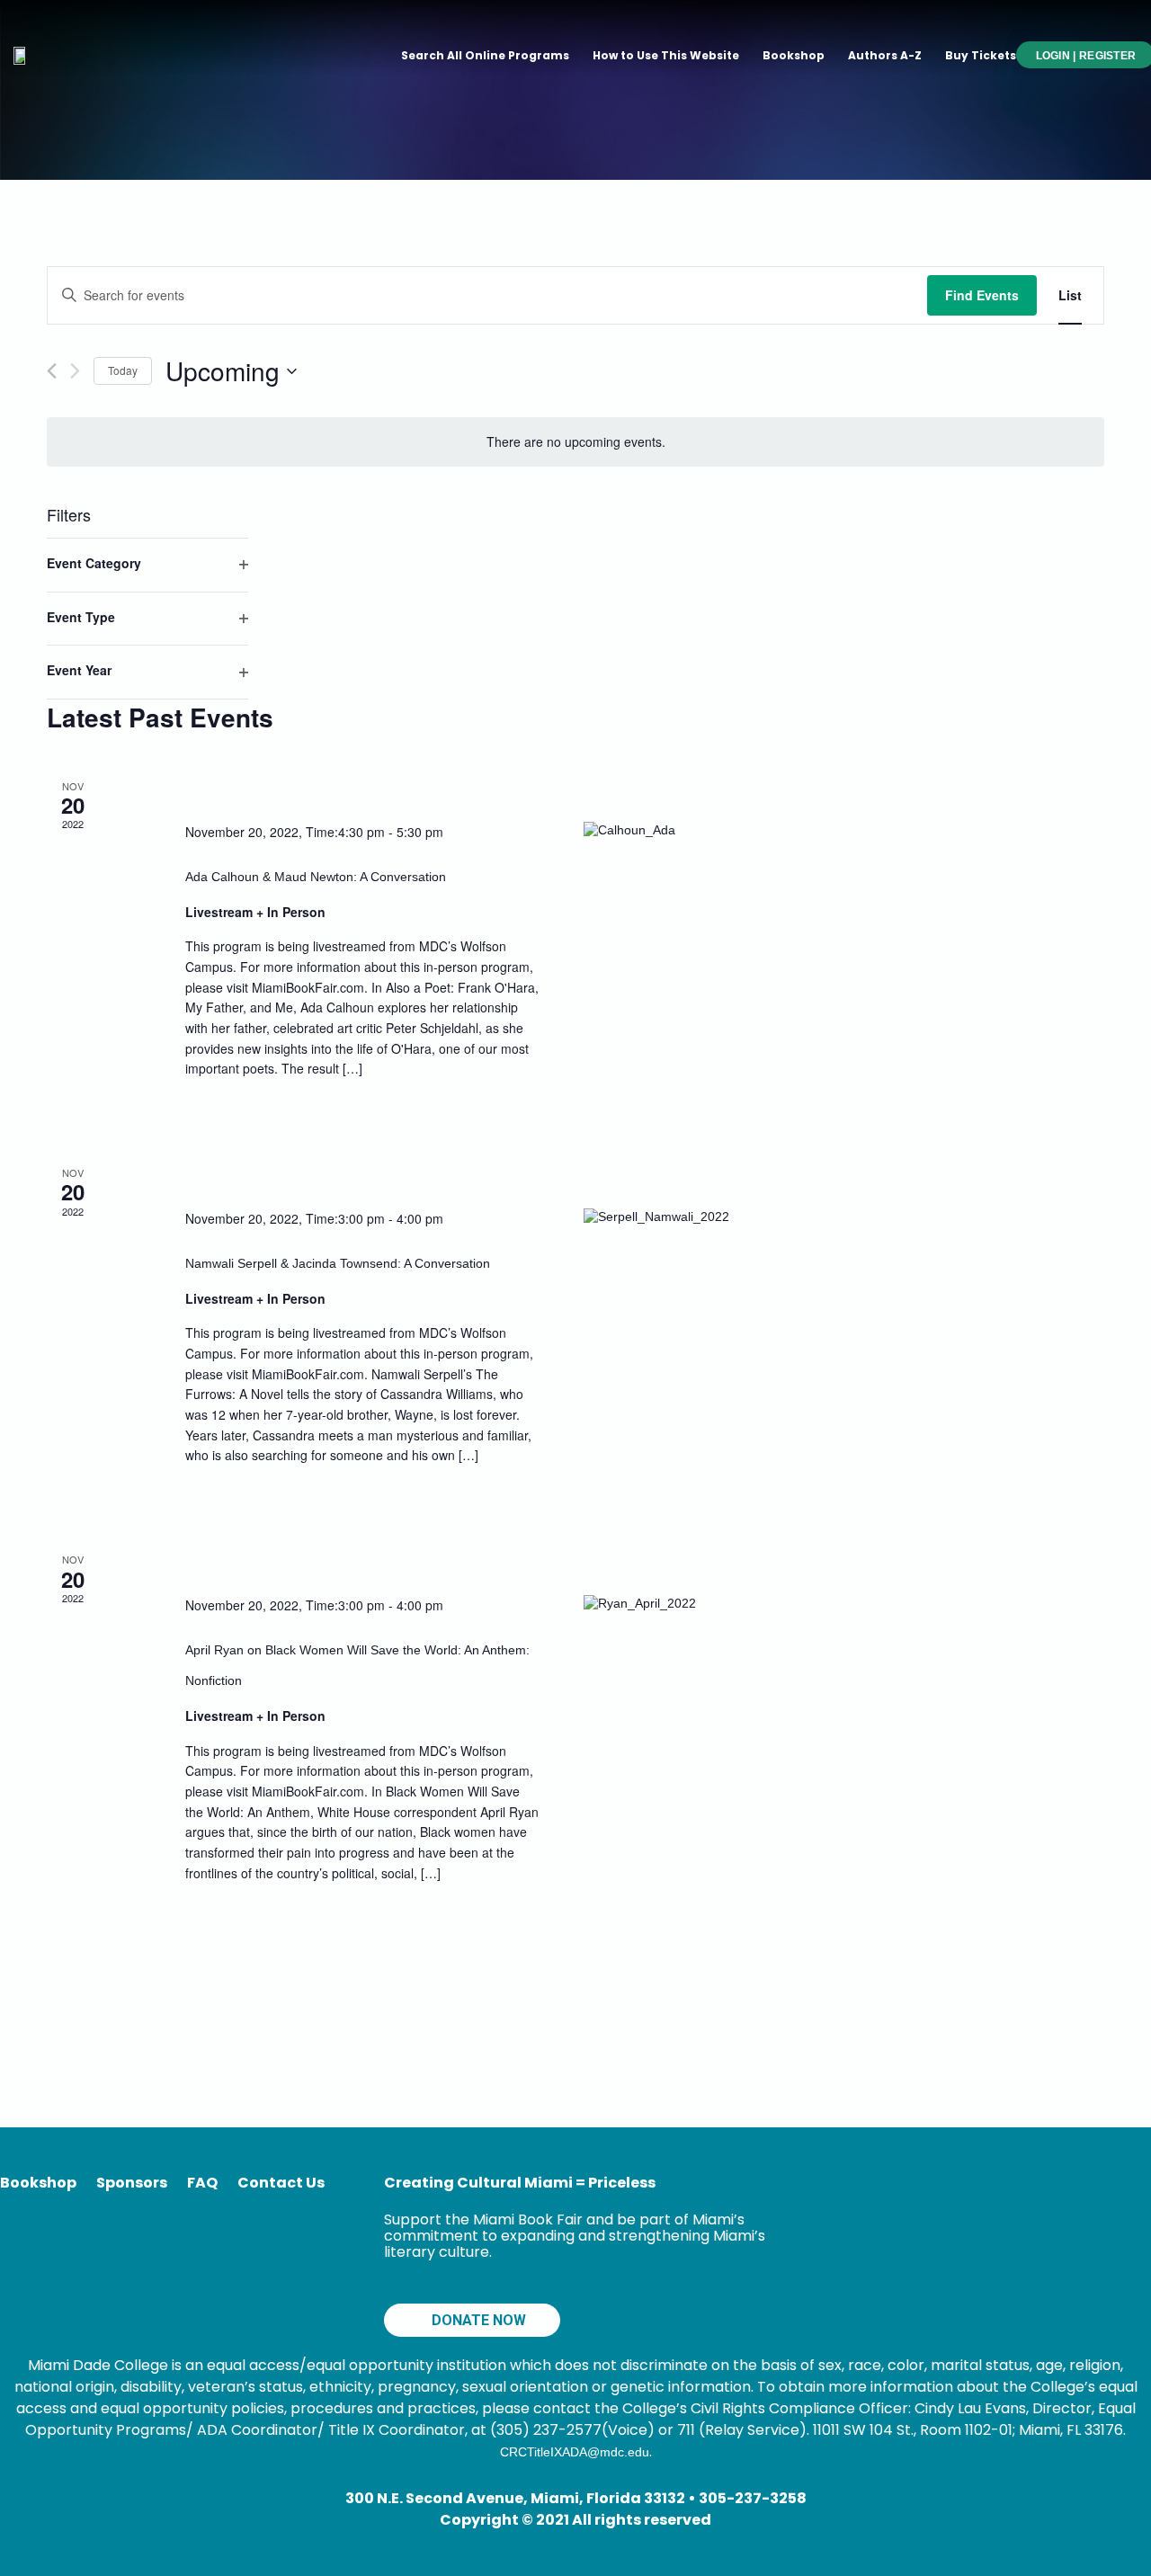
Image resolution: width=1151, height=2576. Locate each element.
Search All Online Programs (485, 55)
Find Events (982, 295)
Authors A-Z (885, 55)
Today (123, 370)
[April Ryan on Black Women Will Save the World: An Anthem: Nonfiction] (681, 1603)
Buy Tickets (981, 55)
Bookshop (794, 55)
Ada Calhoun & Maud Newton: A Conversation (316, 877)
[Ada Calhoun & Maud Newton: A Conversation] (681, 830)
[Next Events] (75, 371)
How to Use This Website (666, 55)
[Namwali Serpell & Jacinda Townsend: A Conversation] (681, 1217)
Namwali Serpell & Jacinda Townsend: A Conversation (338, 1263)
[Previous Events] (52, 371)
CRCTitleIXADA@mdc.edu (575, 2452)
